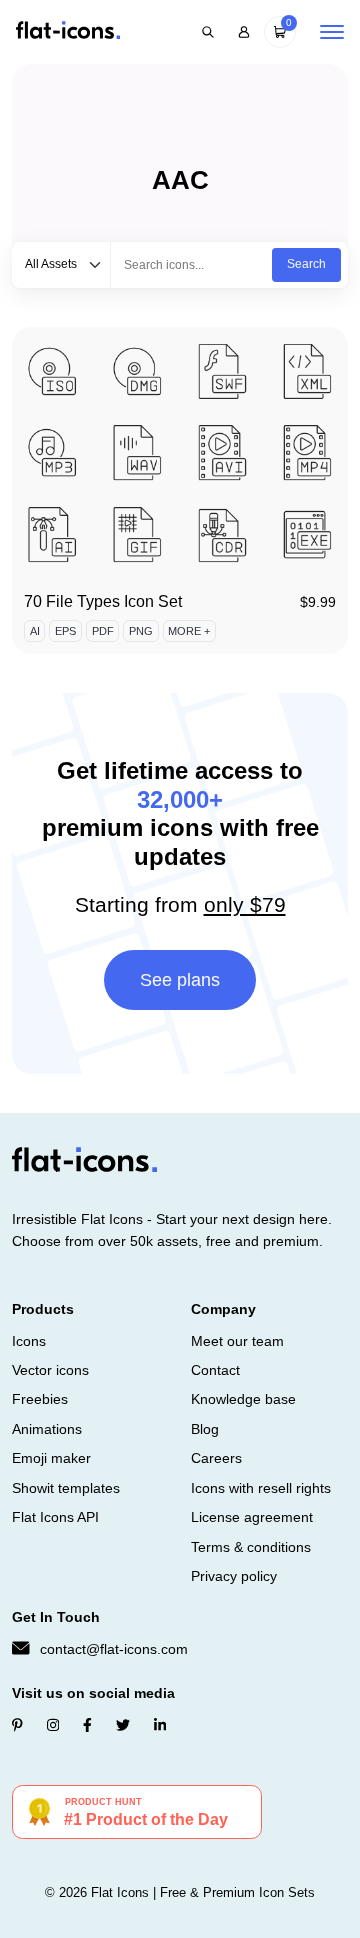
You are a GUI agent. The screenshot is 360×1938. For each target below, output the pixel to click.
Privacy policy (234, 1576)
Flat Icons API (55, 1517)
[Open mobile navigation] (332, 32)
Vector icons (50, 1370)
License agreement (252, 1517)
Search (306, 264)
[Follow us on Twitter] (123, 1725)
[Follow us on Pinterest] (17, 1725)
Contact (215, 1370)
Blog (205, 1429)
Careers (216, 1458)
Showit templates (66, 1488)
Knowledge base (243, 1399)
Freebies (40, 1399)
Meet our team (237, 1341)
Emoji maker (51, 1458)
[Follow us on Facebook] (87, 1725)
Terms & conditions (251, 1547)
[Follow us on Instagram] (53, 1725)
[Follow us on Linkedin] (160, 1725)
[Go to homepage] (68, 31)
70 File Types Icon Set (103, 601)
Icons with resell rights (261, 1488)
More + (189, 631)
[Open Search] (208, 32)
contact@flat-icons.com (114, 1649)
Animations (47, 1429)
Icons (29, 1341)
